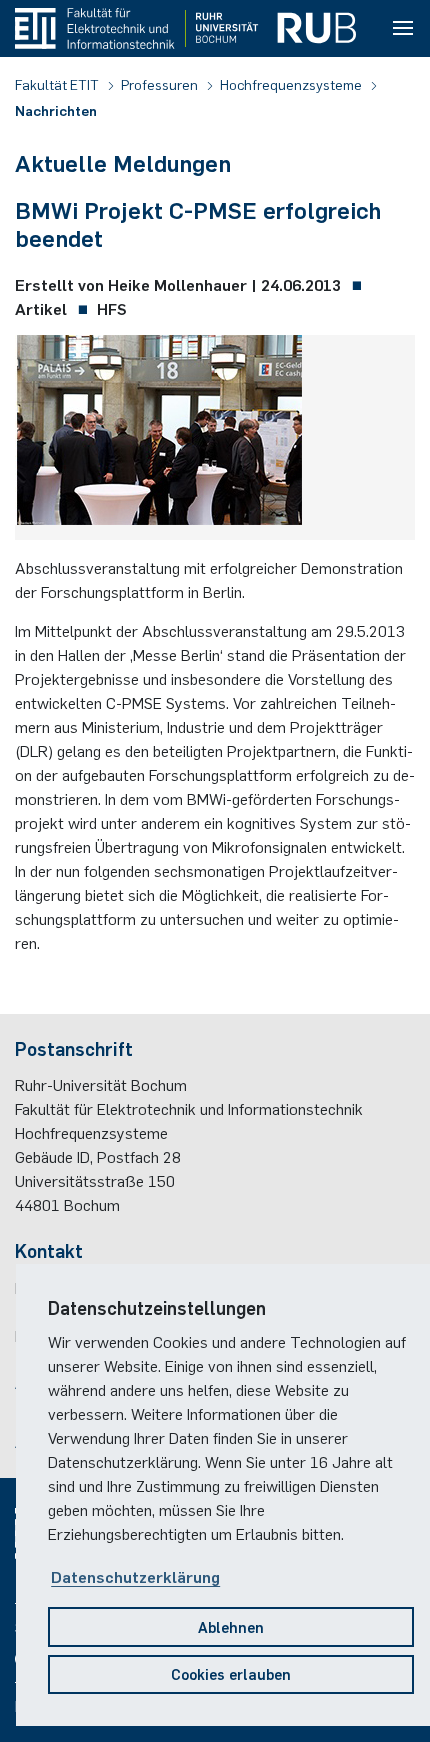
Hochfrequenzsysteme (292, 84)
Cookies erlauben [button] (231, 1673)
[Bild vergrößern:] (158, 434)
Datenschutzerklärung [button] (135, 1576)
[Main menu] (403, 29)
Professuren (161, 84)
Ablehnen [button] (231, 1626)
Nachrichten (56, 110)
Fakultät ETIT (58, 84)
